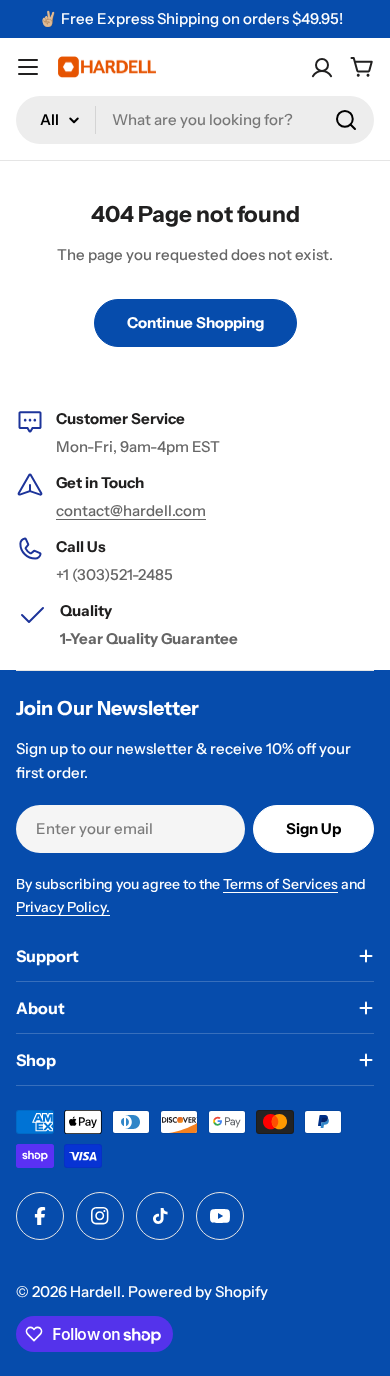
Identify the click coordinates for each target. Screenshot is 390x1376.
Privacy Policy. (63, 907)
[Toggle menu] (28, 67)
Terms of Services (280, 884)
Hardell (95, 1291)
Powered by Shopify (198, 1291)
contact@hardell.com (131, 510)
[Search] (346, 120)
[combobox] (195, 120)
